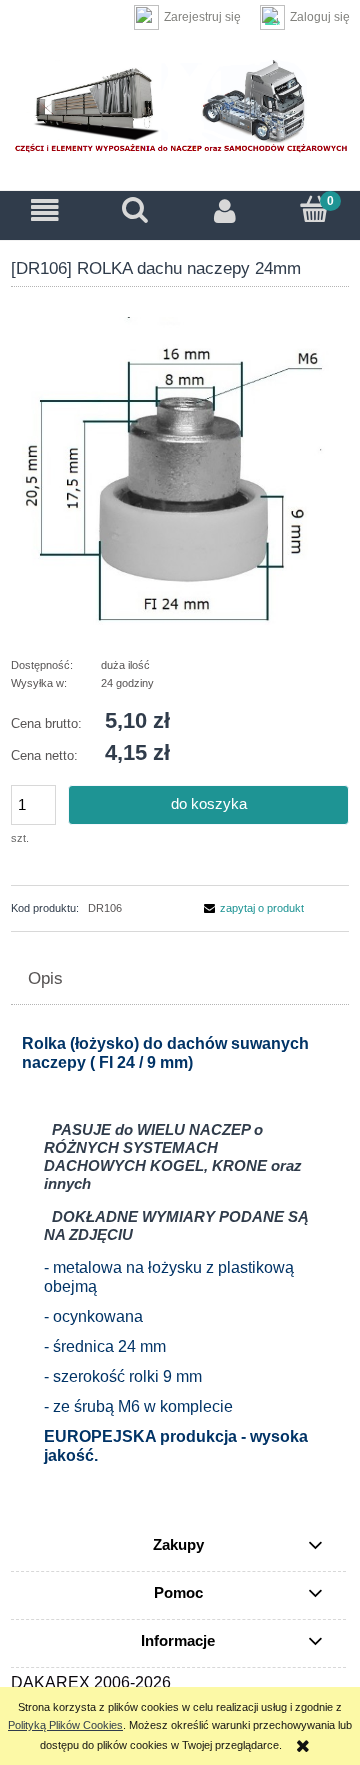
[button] (45, 211)
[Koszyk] (315, 209)
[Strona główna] (180, 109)
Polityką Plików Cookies (65, 1725)
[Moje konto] (225, 211)
